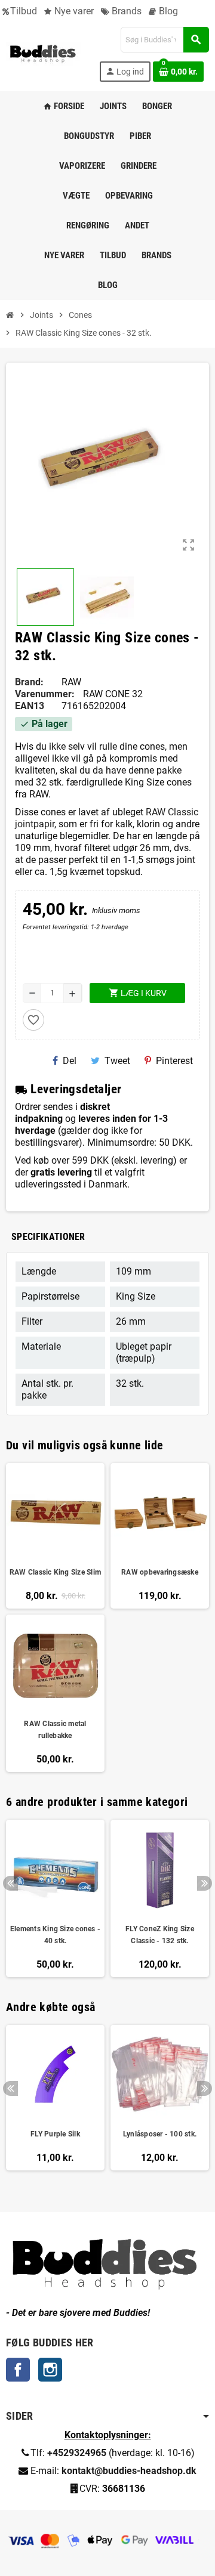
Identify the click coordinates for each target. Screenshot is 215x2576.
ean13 (30, 706)
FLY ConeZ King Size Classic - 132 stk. (160, 1935)
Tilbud (24, 11)
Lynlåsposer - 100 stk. (160, 2134)
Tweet (117, 1061)
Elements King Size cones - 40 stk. (55, 1935)
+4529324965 (77, 2453)
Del (70, 1061)
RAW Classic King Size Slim (55, 1572)
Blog (167, 11)
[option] (55, 1898)
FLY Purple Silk (55, 2134)
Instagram (50, 2370)
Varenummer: (45, 694)
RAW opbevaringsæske (160, 1572)
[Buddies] (43, 53)
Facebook (18, 2370)
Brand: (29, 682)
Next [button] (205, 1883)
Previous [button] (10, 1883)
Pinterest (174, 1061)
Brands (125, 11)
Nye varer (73, 11)
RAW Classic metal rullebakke (55, 1730)
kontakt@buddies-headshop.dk (129, 2471)
